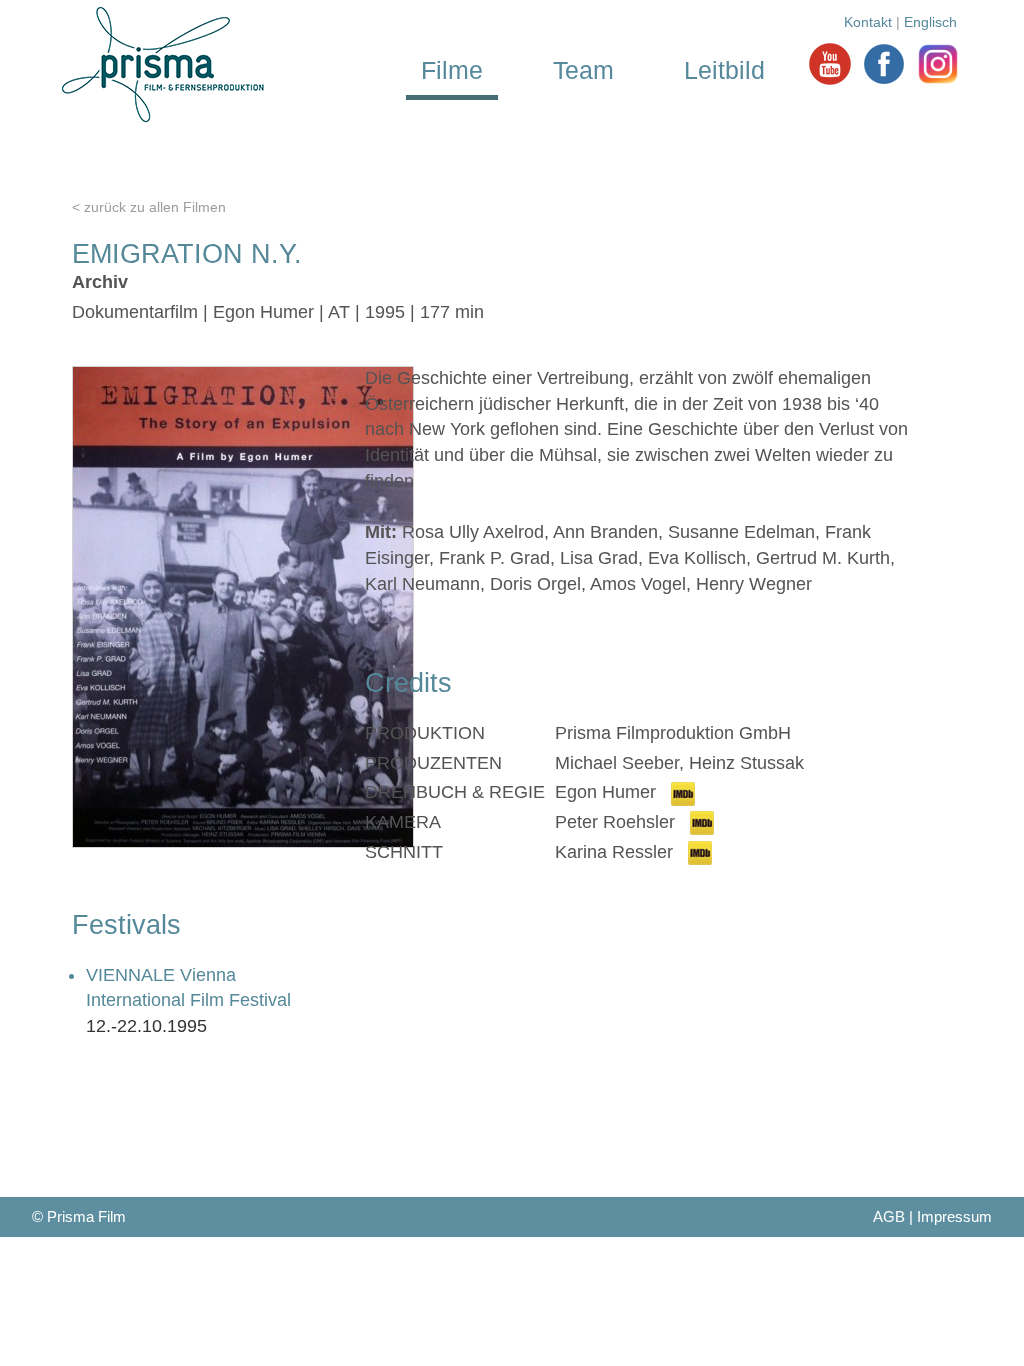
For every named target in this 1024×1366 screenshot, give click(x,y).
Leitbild (724, 70)
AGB (889, 1216)
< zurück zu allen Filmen (149, 207)
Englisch (930, 22)
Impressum (954, 1216)
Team (583, 70)
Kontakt (868, 22)
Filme (452, 70)
